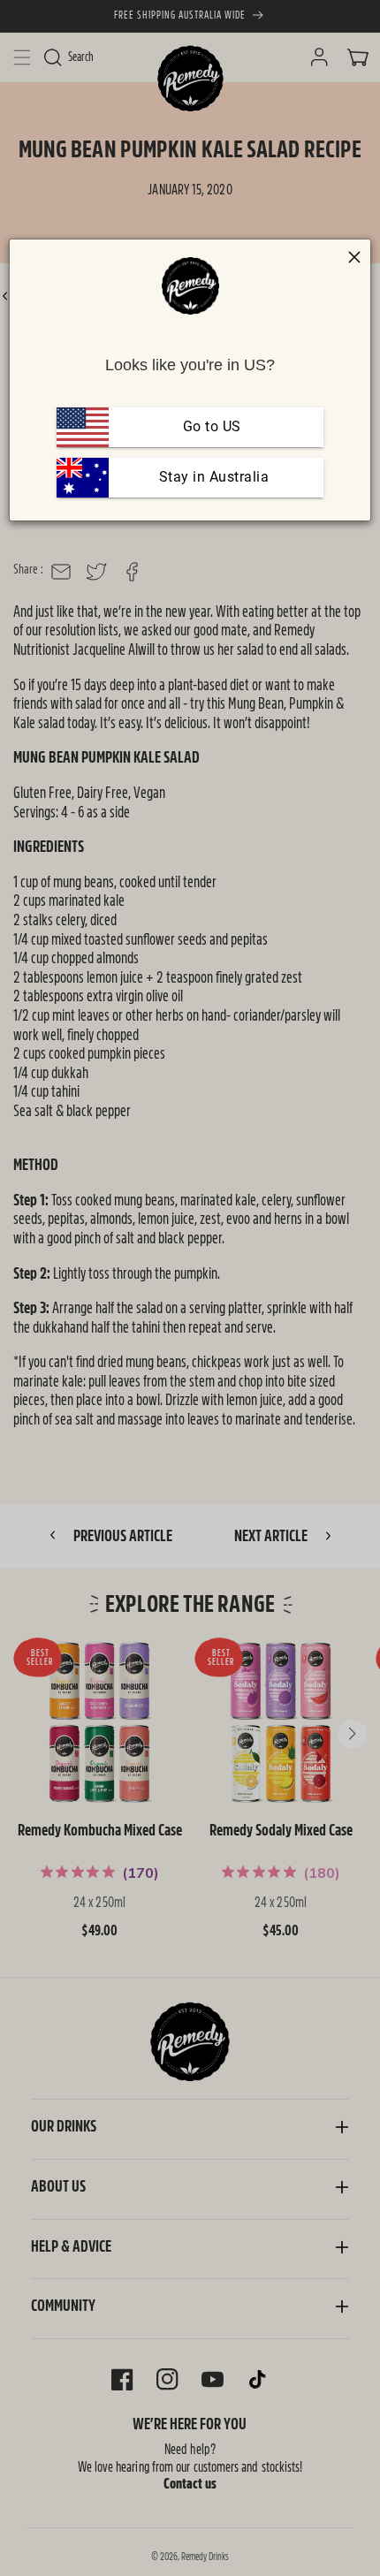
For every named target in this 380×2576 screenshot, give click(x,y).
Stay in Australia (212, 477)
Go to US (212, 426)
